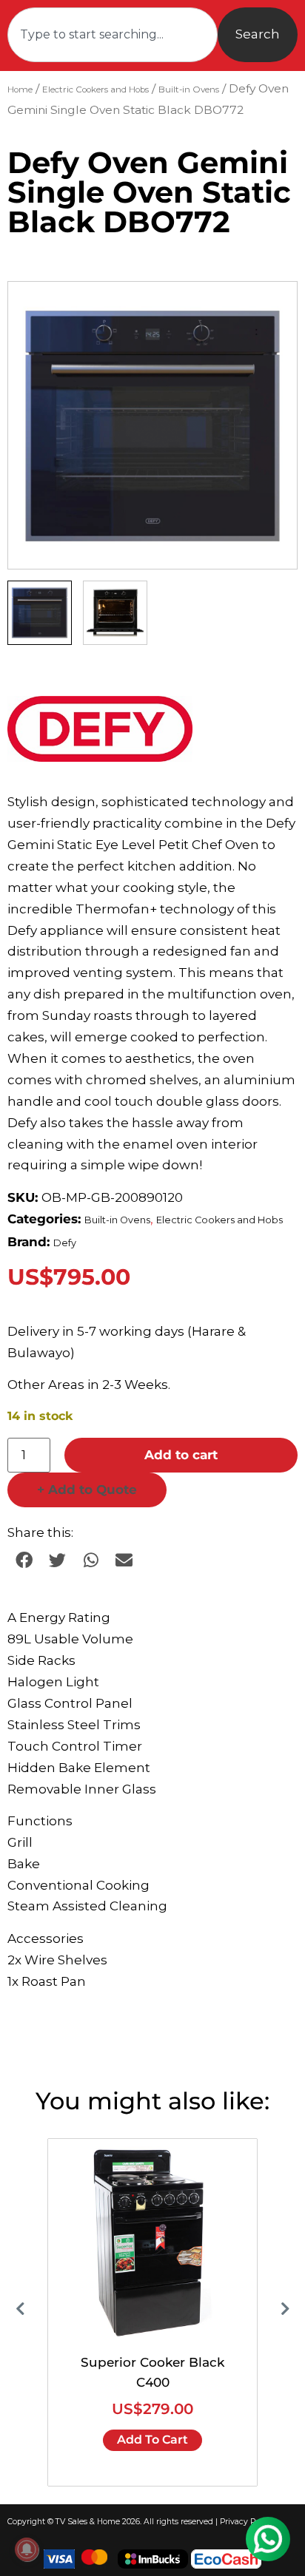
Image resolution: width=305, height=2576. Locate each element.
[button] (272, 307)
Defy (65, 1243)
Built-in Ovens (189, 89)
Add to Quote (87, 1490)
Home (20, 89)
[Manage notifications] (27, 2549)
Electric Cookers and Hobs (95, 89)
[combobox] (113, 35)
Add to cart (181, 1455)
